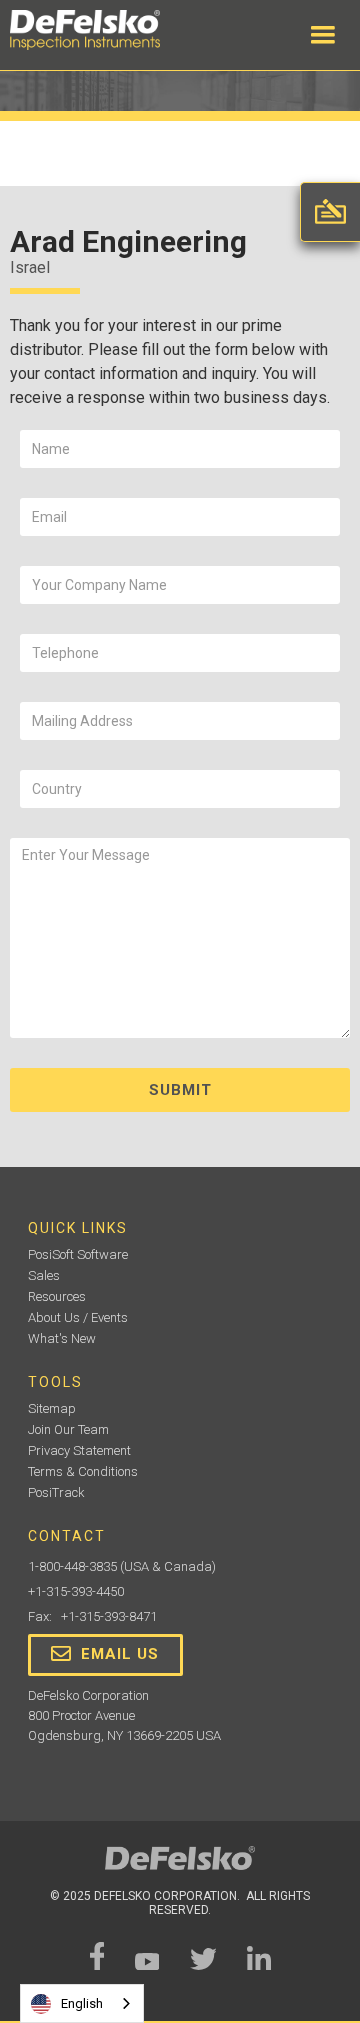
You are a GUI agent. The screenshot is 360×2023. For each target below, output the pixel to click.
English (82, 2003)
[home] (105, 30)
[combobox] (82, 2003)
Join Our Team (68, 1429)
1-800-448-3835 (72, 1566)
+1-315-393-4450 (76, 1591)
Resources (57, 1296)
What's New (62, 1338)
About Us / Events (78, 1317)
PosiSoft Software (78, 1254)
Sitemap (52, 1408)
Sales (44, 1275)
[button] (323, 35)
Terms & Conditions (83, 1471)
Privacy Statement (79, 1450)
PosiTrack (56, 1492)
